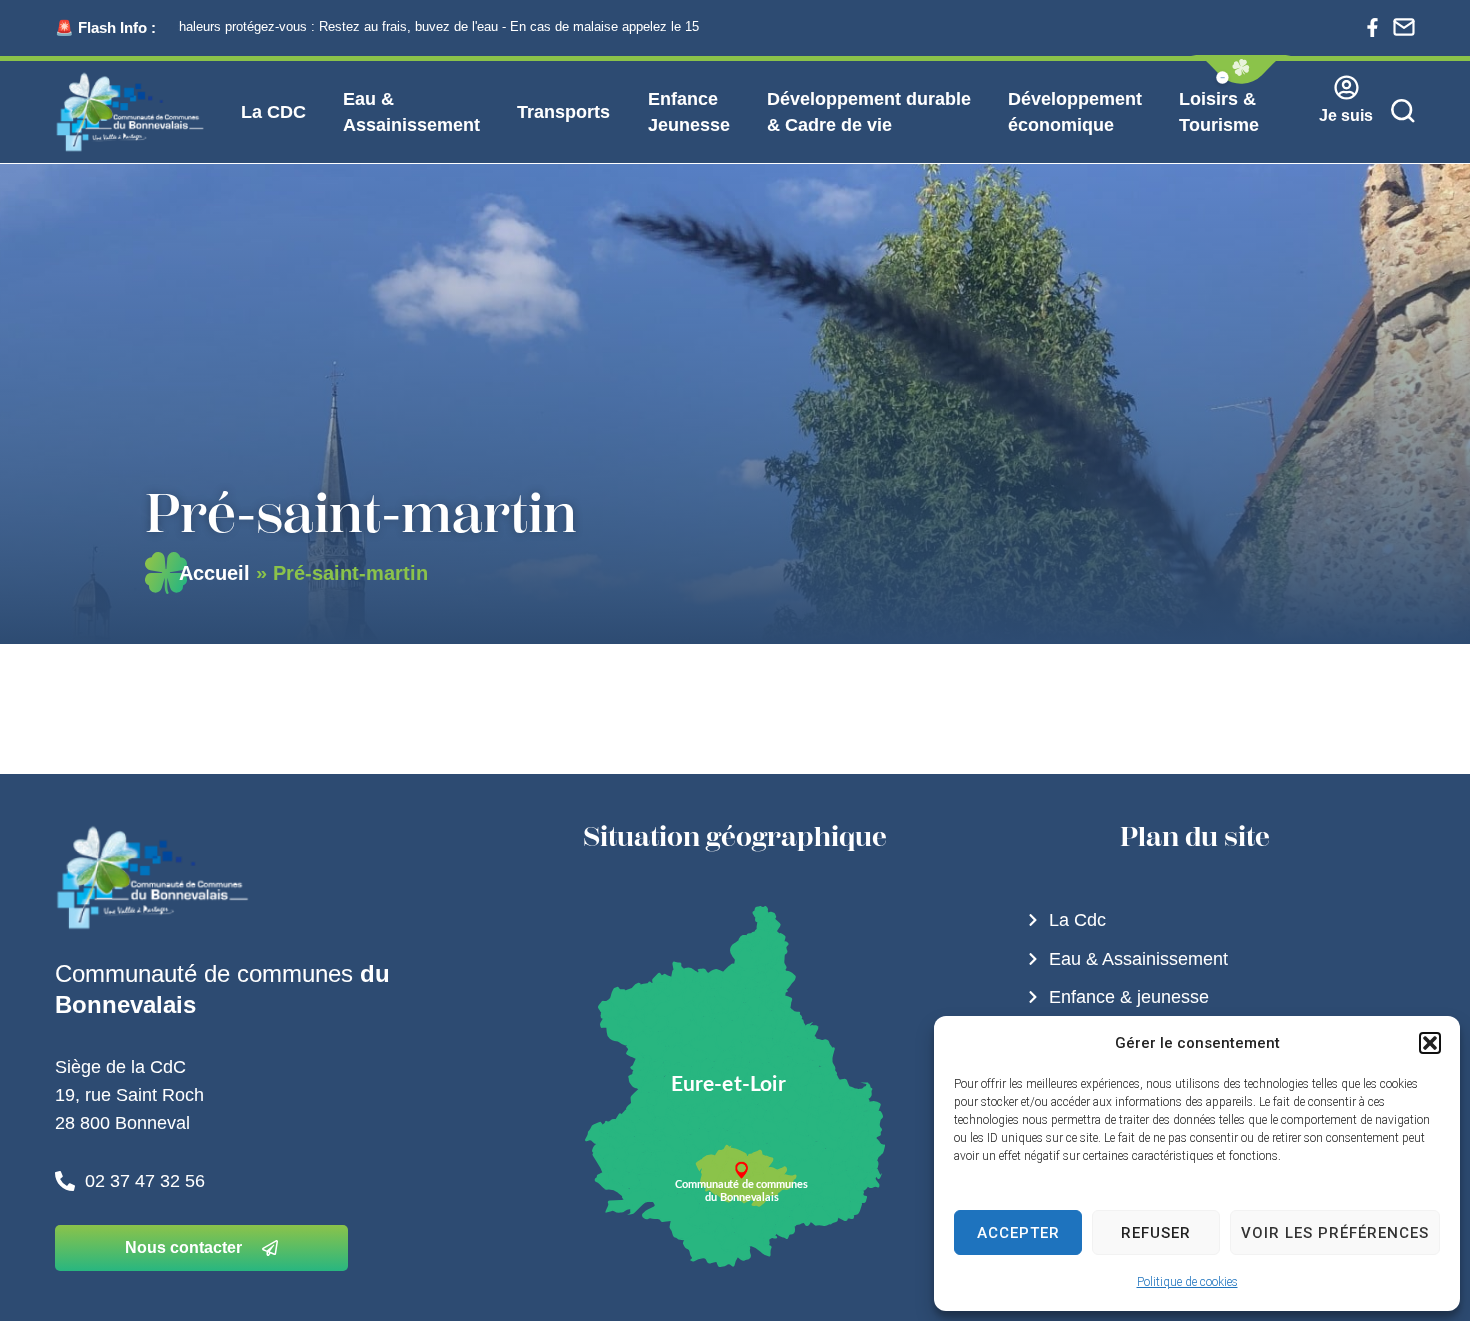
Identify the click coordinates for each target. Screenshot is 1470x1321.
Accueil (214, 573)
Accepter (1018, 1233)
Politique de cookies (1187, 1282)
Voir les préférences (1335, 1233)
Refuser (1156, 1233)
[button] (1430, 1043)
